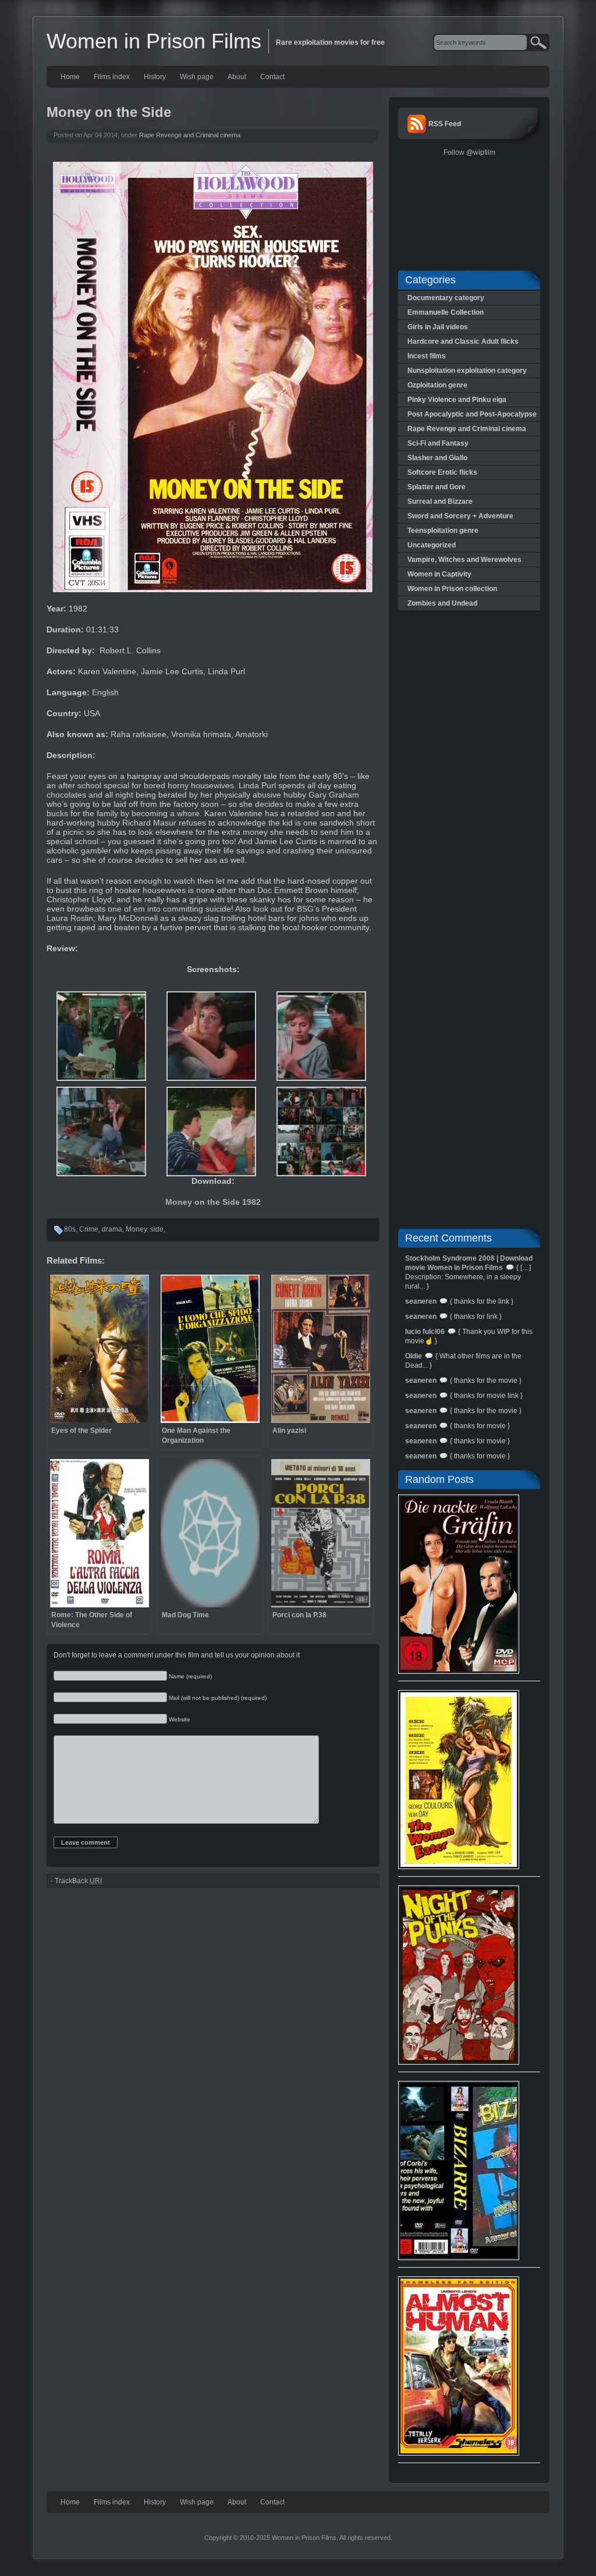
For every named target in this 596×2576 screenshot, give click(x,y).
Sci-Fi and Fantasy (438, 443)
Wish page (197, 77)
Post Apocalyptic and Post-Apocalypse (472, 414)
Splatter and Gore (437, 487)
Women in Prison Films (154, 41)
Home (70, 77)
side (157, 1229)
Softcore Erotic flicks (442, 472)
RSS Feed (445, 124)
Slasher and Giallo (437, 458)
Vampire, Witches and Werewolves (464, 560)
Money (136, 1229)
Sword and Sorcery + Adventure (460, 516)
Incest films (427, 356)
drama (112, 1229)
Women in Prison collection (452, 589)
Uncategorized (432, 545)
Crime (89, 1229)
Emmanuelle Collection (446, 312)
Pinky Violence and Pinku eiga (457, 400)
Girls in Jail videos (438, 327)
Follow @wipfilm (469, 152)
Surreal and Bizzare (440, 501)
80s (70, 1229)
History (155, 77)
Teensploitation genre (443, 531)
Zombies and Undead (442, 603)
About (237, 77)
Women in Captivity (439, 574)
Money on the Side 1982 (213, 1202)
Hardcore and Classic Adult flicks (463, 341)
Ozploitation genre (437, 385)
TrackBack (78, 1881)
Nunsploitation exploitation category (467, 371)
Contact (272, 77)
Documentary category (446, 298)
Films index (112, 77)
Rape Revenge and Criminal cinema (190, 135)
